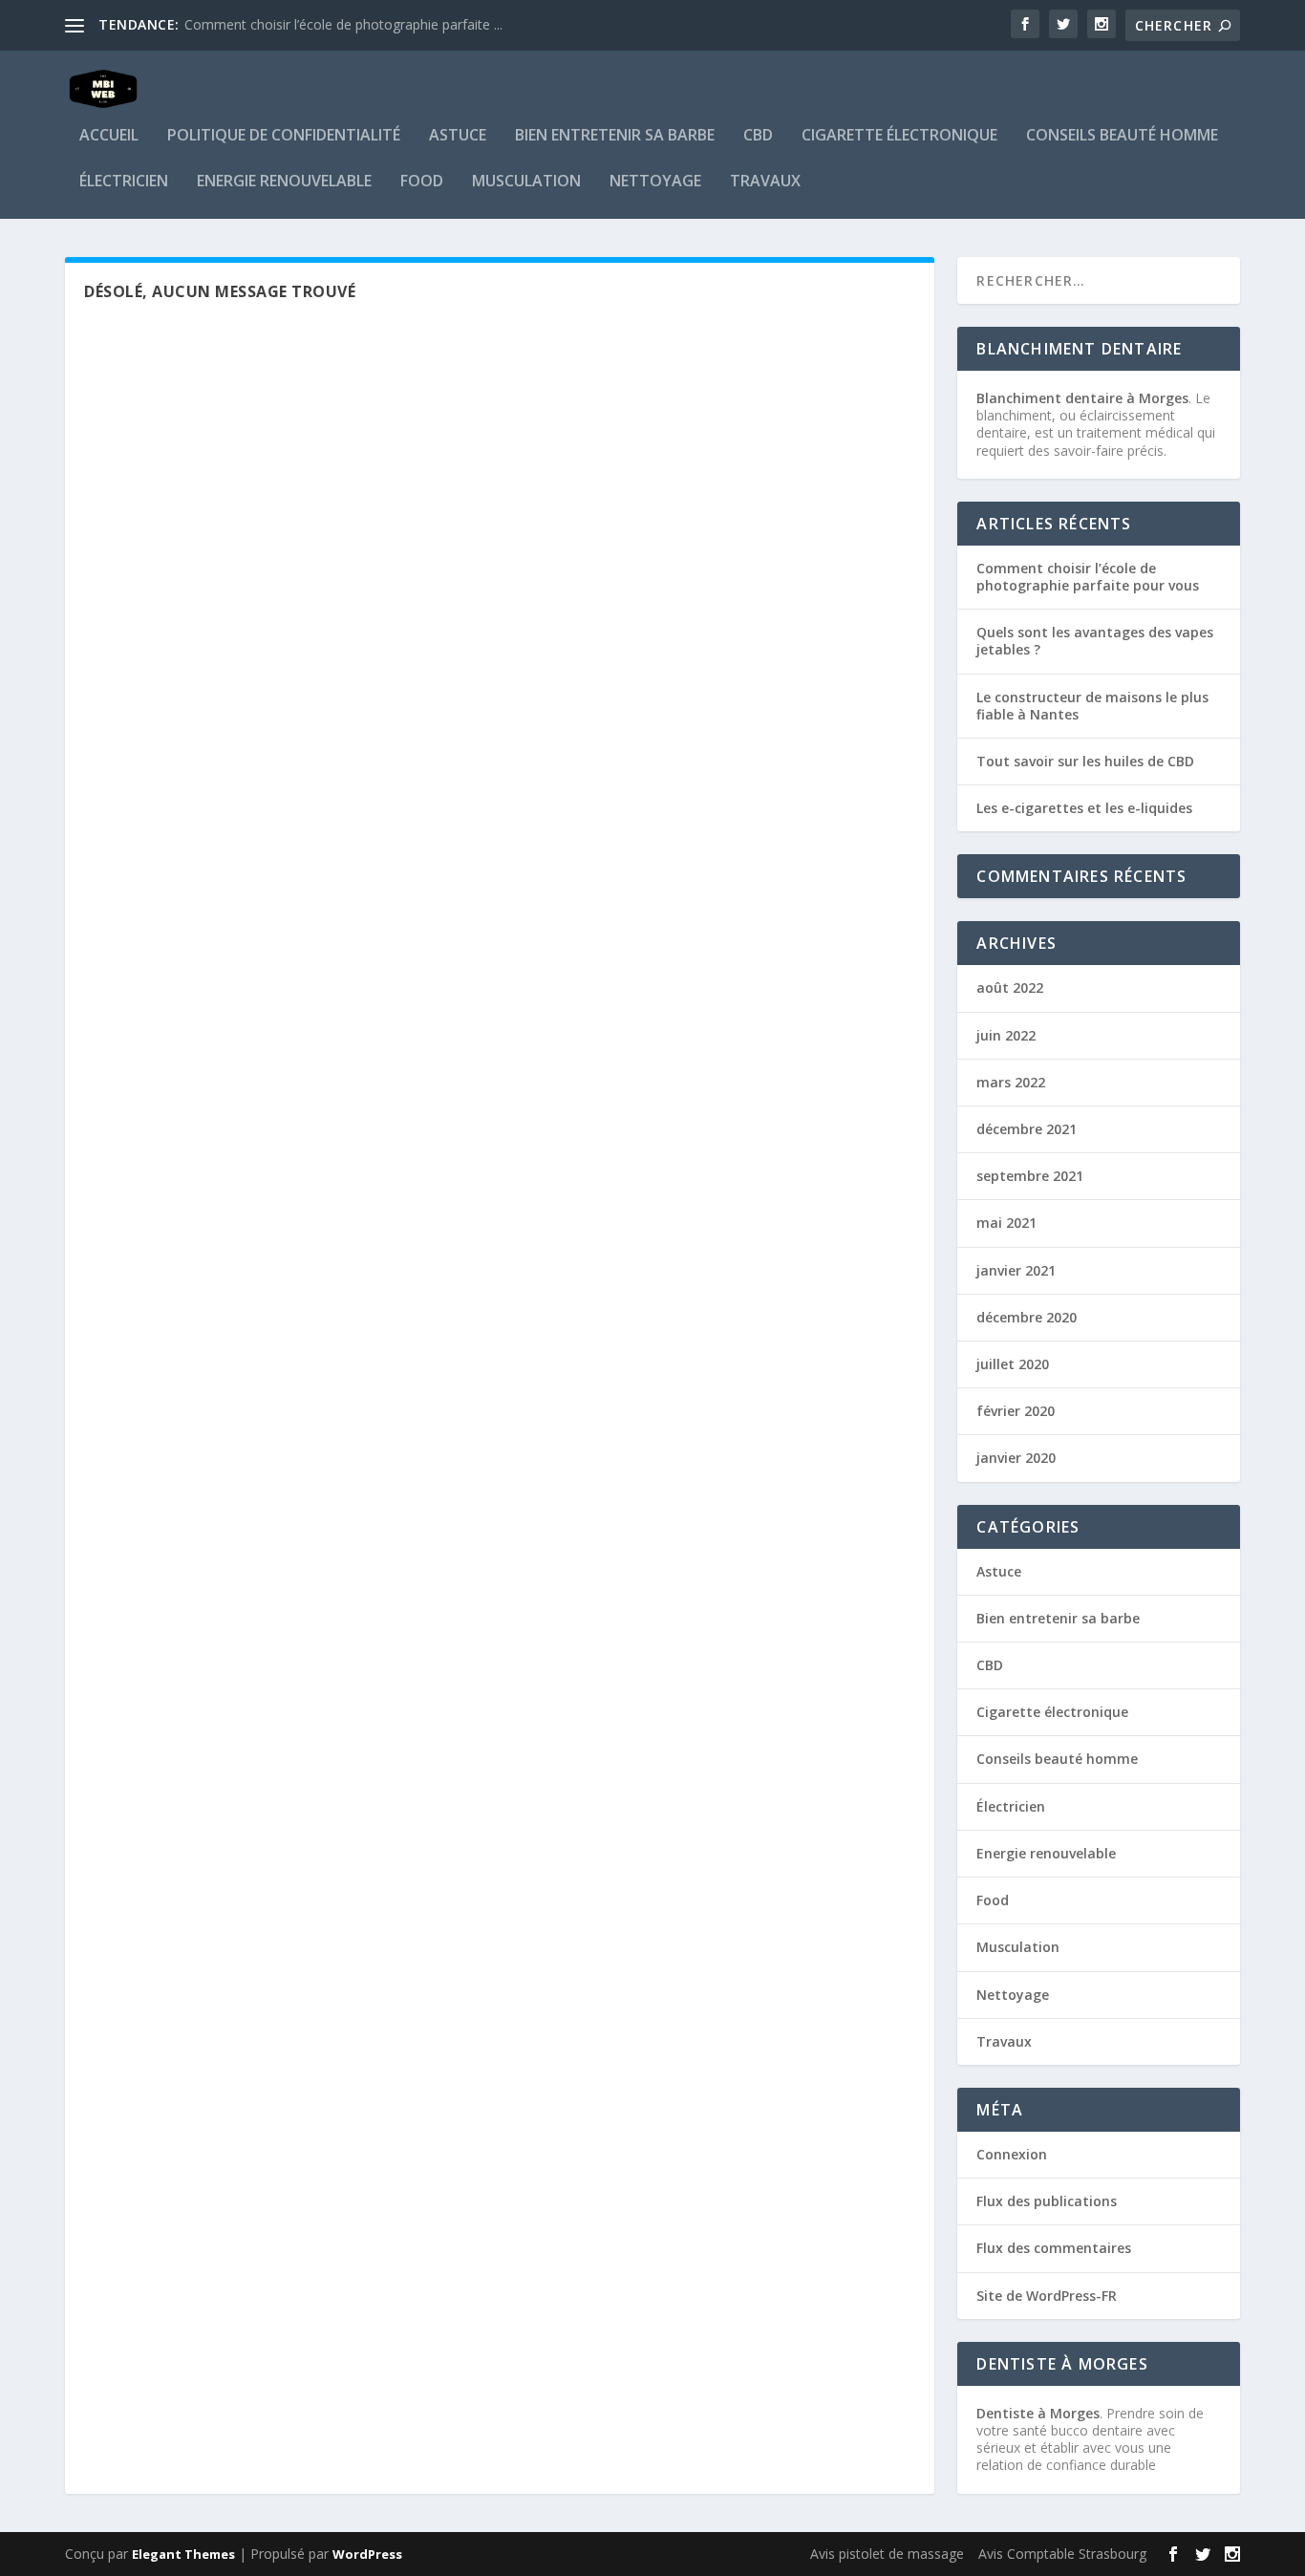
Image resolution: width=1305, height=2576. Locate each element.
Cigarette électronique (899, 136)
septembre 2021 (1030, 1176)
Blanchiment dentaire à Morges (1082, 398)
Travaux (765, 182)
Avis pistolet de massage (887, 2554)
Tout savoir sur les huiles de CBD (1085, 761)
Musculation (526, 182)
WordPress (367, 2554)
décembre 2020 (1027, 1317)
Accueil (109, 136)
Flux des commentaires (1054, 2248)
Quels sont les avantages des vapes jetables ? (1095, 641)
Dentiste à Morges (1038, 2413)
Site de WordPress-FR (1047, 2296)
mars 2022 (1011, 1082)
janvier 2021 (1016, 1270)
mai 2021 (1006, 1223)
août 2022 (1010, 987)
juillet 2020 (1013, 1364)
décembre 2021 (1027, 1129)
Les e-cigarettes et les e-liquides (1084, 808)
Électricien (124, 182)
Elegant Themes (183, 2554)
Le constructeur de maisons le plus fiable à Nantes (1092, 706)
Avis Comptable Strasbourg (1062, 2554)
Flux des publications (1047, 2201)
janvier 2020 (1016, 1458)
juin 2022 (1006, 1035)
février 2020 (1016, 1411)
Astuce (458, 136)
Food (422, 182)
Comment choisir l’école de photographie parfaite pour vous (1088, 577)
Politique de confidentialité (284, 136)
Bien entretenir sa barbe (615, 136)
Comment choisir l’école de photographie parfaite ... (343, 24)
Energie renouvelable (284, 182)
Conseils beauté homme (1122, 136)
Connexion (1012, 2154)
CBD (758, 136)
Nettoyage (655, 182)
